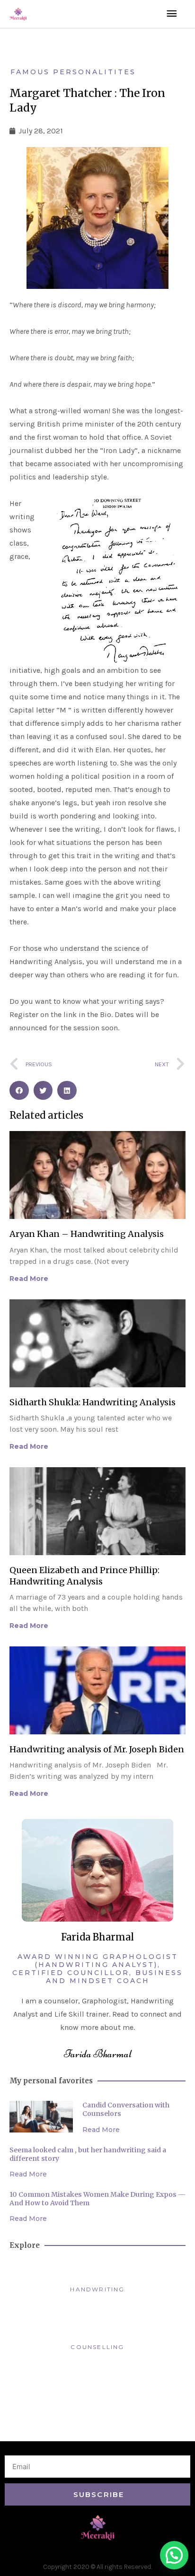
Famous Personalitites (73, 72)
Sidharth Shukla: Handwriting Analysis (93, 1402)
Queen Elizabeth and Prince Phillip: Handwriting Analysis (84, 1575)
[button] (19, 1091)
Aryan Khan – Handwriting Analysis (87, 1234)
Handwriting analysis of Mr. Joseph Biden (97, 1749)
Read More (29, 1279)
